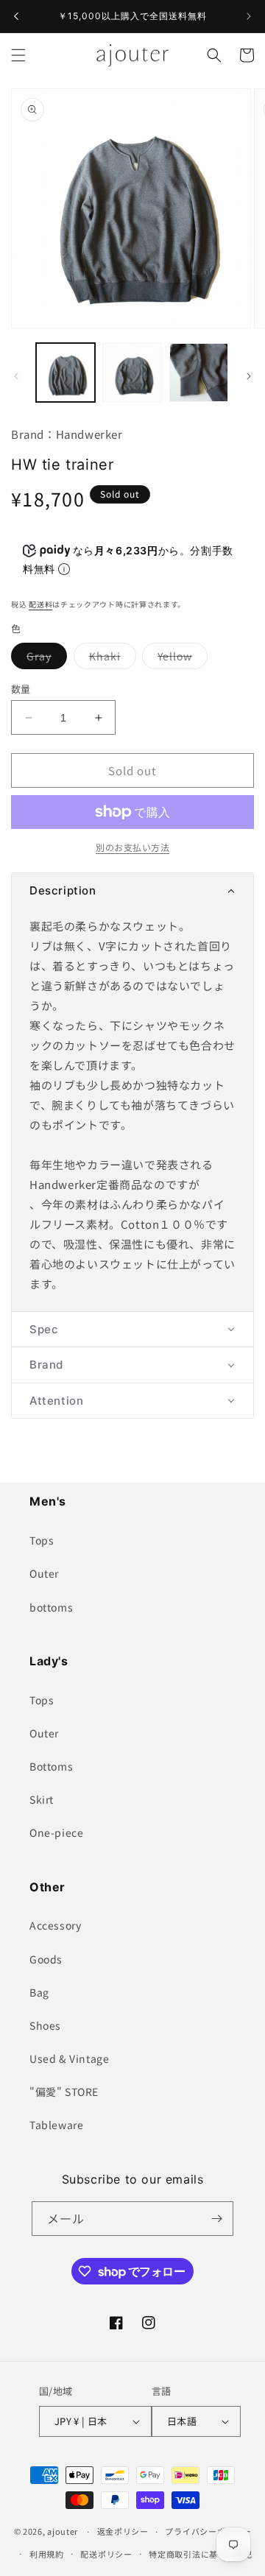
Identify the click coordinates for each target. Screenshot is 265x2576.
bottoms (51, 1607)
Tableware (56, 2125)
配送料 (40, 604)
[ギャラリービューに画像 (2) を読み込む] (132, 373)
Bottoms (51, 1766)
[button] (18, 55)
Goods (46, 1959)
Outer (44, 1573)
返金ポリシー (123, 2531)
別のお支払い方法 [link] (132, 847)
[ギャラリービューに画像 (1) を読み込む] (66, 373)
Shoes (45, 2025)
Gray (44, 659)
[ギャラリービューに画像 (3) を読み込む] (199, 373)
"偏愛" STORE (64, 2092)
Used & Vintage (69, 2058)
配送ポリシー (106, 2554)
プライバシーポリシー (208, 2531)
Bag (39, 1992)
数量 (21, 689)
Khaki (110, 659)
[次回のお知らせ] (249, 16)
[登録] (216, 2219)
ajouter (63, 2531)
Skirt (42, 1799)
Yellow (180, 659)
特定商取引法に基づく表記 (200, 2554)
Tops (42, 1540)
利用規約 (47, 2554)
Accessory (55, 1925)
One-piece (56, 1832)
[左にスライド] (16, 376)
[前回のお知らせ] (16, 16)
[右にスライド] (249, 376)
